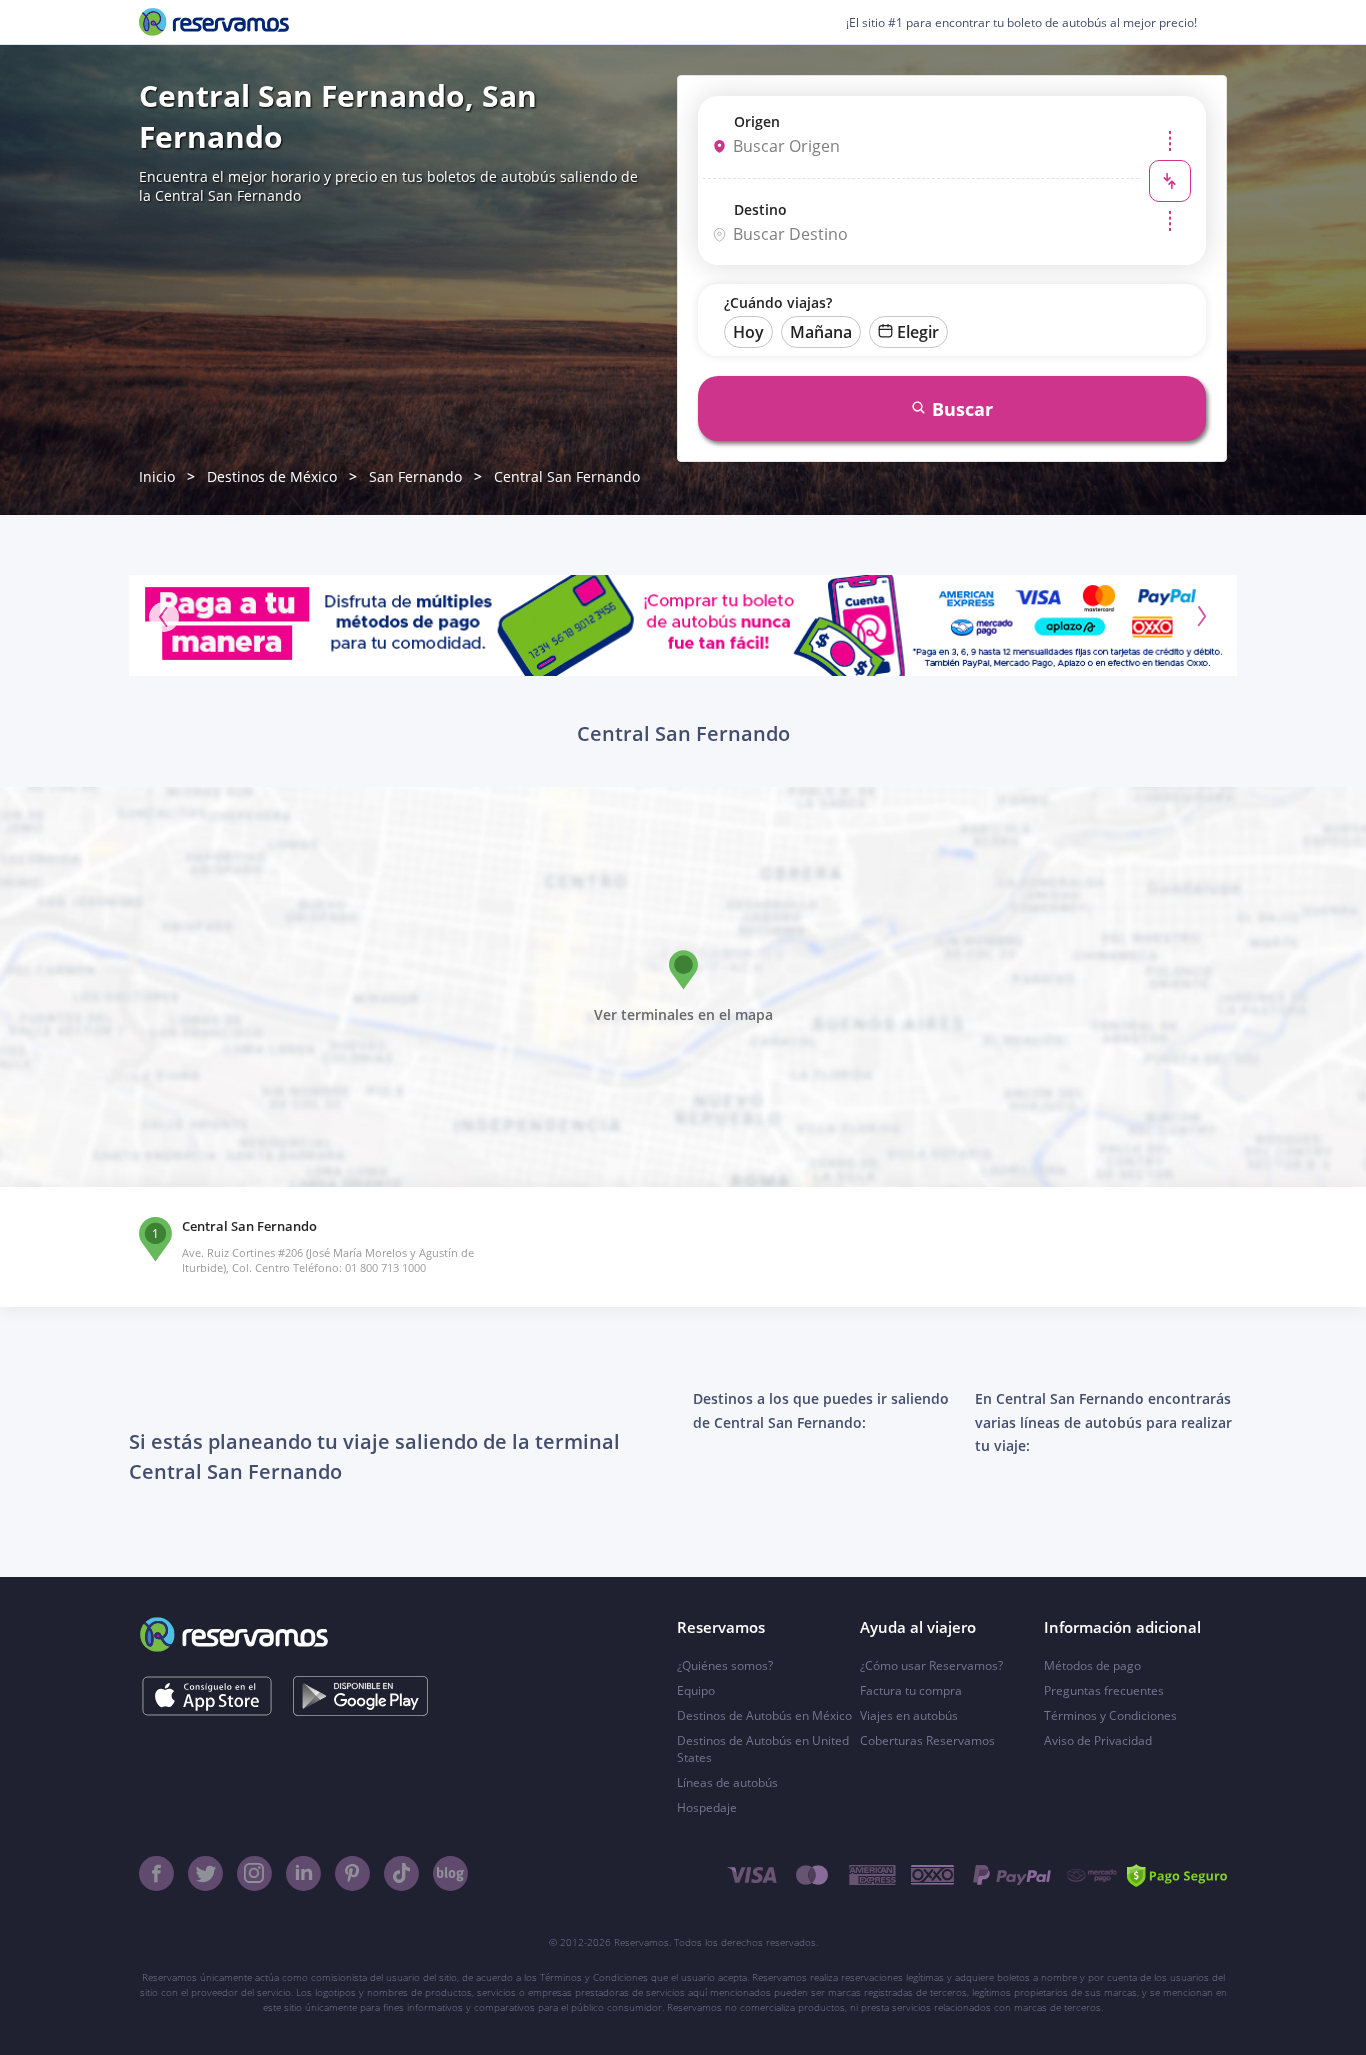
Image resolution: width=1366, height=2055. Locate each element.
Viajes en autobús (909, 1715)
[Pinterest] (352, 1873)
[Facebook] (156, 1873)
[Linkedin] (303, 1873)
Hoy (748, 332)
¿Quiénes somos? (725, 1665)
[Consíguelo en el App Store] (206, 1696)
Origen (757, 121)
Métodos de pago (1092, 1665)
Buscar (962, 409)
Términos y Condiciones (1110, 1715)
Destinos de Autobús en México (764, 1715)
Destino (760, 209)
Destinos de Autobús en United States (763, 1749)
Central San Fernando (567, 476)
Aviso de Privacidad (1098, 1740)
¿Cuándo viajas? (778, 302)
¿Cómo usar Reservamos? (931, 1665)
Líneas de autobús (727, 1782)
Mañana (821, 332)
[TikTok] (401, 1873)
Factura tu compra (911, 1690)
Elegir (918, 332)
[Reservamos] (214, 22)
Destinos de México (272, 476)
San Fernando (415, 476)
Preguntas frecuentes (1104, 1690)
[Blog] (450, 1873)
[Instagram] (254, 1873)
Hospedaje (707, 1807)
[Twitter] (205, 1873)
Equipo (696, 1690)
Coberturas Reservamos (927, 1740)
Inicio (157, 476)
